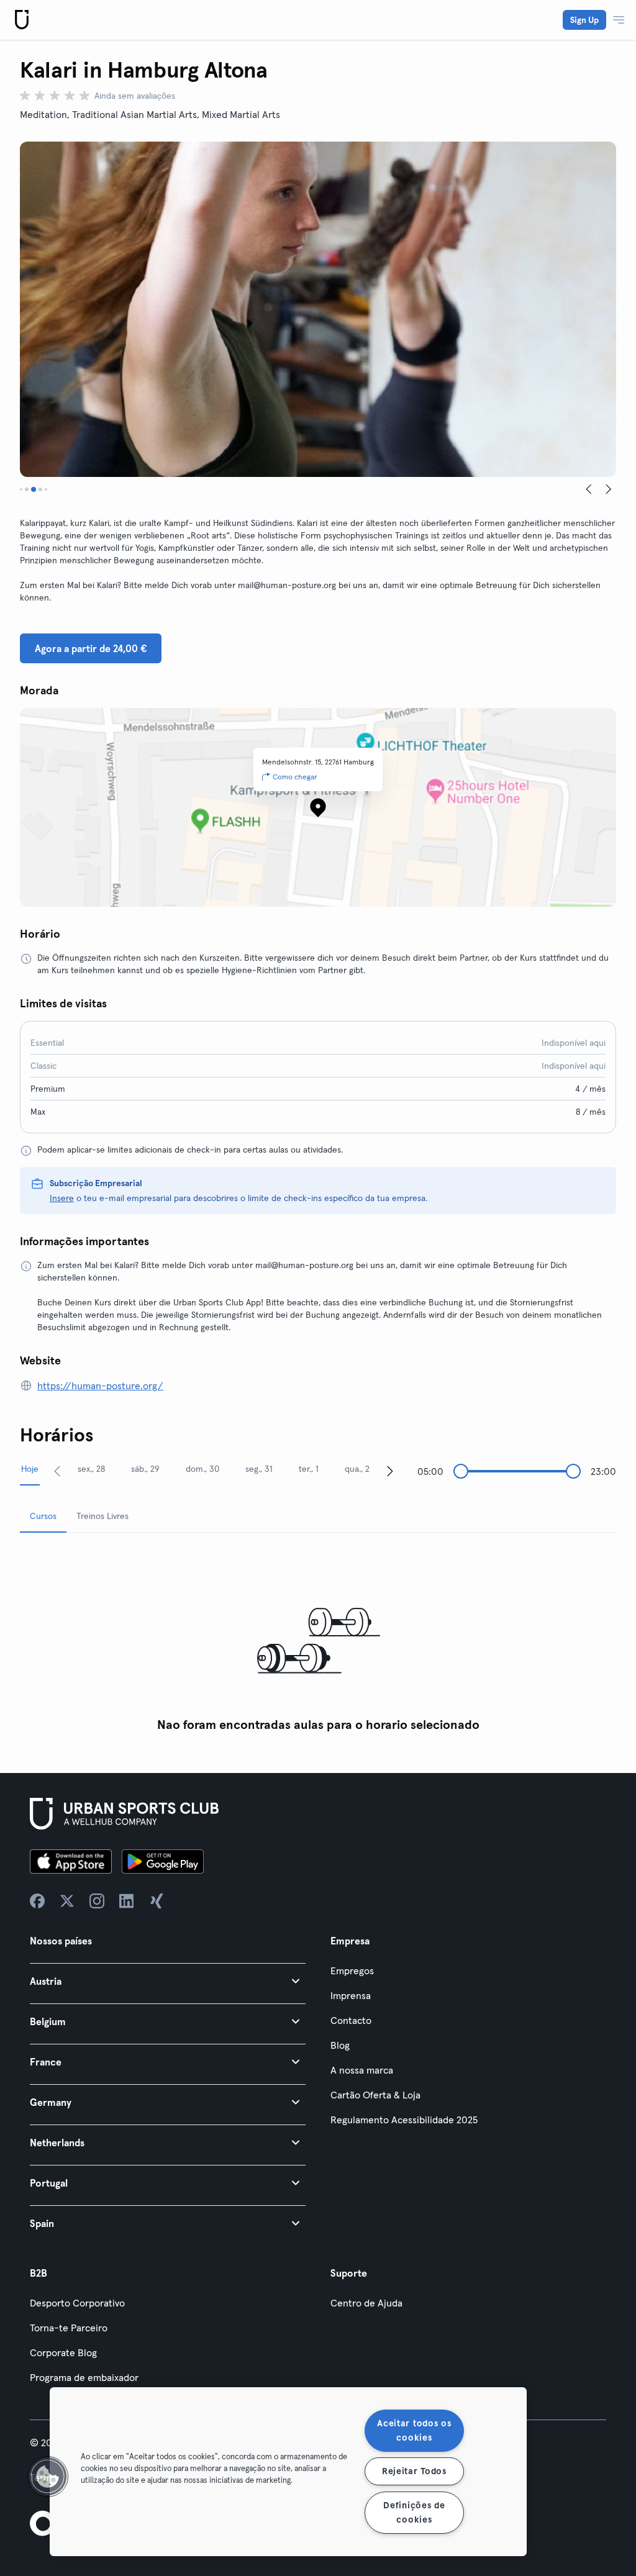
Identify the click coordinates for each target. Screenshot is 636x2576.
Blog (340, 2045)
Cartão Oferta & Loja (375, 2095)
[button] (168, 1981)
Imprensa (351, 1995)
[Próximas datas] (390, 1471)
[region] (288, 2472)
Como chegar (295, 777)
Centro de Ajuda (366, 2303)
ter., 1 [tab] (309, 1469)
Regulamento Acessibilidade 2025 (404, 2120)
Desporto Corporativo (77, 2303)
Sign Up (584, 20)
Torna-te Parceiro (69, 2328)
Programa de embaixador (84, 2377)
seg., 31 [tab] (259, 1469)
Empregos (352, 1971)
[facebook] (37, 1901)
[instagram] (97, 1901)
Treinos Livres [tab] (102, 1516)
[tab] (21, 489)
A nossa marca (362, 2070)
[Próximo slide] (609, 489)
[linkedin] (127, 1901)
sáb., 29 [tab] (145, 1469)
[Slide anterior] (589, 489)
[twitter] (67, 1901)
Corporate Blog (63, 2352)
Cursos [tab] (43, 1516)
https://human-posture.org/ (100, 1386)
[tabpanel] (318, 1640)
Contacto (351, 2020)
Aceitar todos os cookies (414, 2430)
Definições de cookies (414, 2512)
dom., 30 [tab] (202, 1469)
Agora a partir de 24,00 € (91, 648)
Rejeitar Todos (414, 2471)
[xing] (157, 1901)
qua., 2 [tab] (357, 1469)
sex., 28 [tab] (91, 1469)
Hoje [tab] (30, 1469)
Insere (62, 1198)
